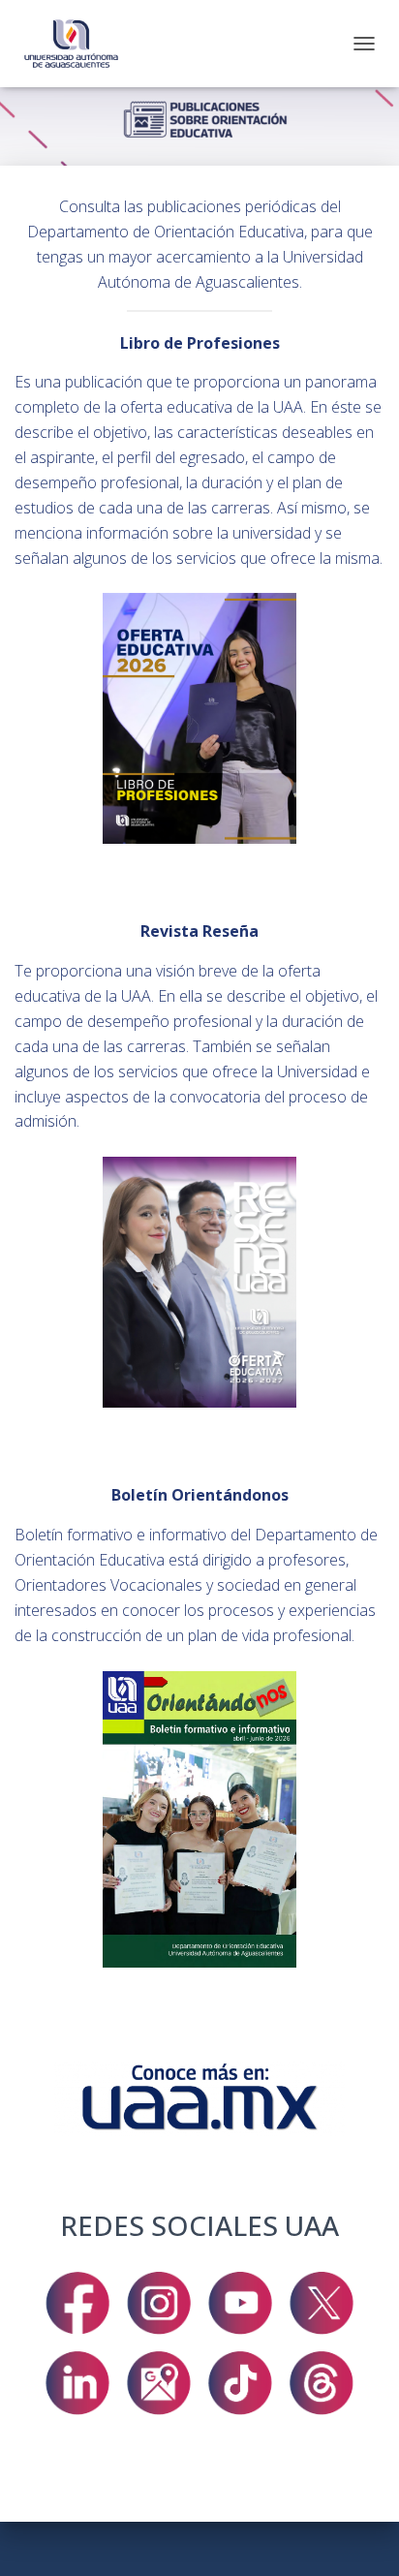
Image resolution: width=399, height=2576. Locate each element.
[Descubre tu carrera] (78, 44)
